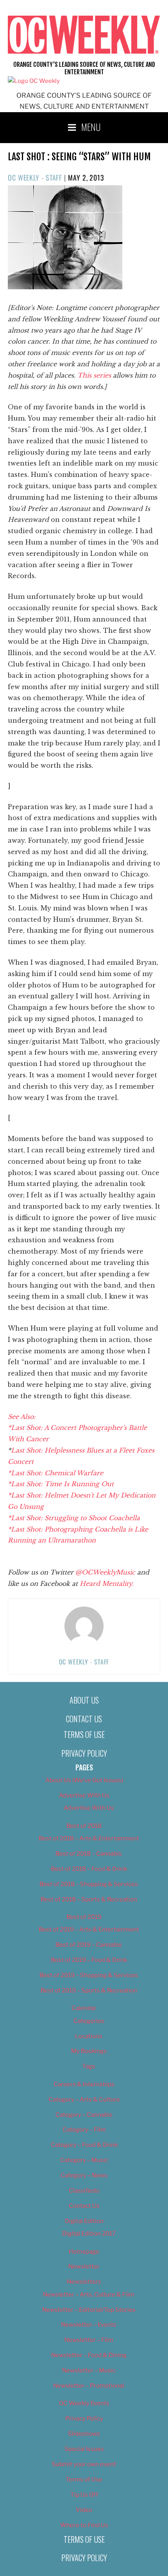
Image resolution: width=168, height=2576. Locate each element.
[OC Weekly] (34, 81)
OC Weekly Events (84, 2403)
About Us (84, 1700)
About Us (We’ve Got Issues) (84, 1780)
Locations (89, 2036)
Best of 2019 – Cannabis (89, 1945)
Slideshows (84, 2434)
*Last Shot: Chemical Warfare (55, 1473)
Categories (89, 2021)
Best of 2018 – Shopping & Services (89, 1884)
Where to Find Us (84, 2525)
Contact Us (84, 1719)
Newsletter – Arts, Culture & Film (89, 2295)
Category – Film (84, 2130)
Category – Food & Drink (84, 2145)
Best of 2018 (84, 1826)
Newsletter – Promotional (89, 2386)
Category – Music (84, 2160)
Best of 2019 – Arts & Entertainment (89, 1929)
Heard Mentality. (106, 1584)
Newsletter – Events (89, 2325)
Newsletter (84, 2266)
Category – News (84, 2175)
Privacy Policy (84, 1753)
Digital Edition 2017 (89, 2234)
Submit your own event (84, 2464)
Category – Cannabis (84, 2115)
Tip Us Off (84, 2495)
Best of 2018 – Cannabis (89, 1854)
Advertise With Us (84, 1795)
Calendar (84, 2008)
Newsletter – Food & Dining (89, 2355)
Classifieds (84, 2191)
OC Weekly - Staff (35, 177)
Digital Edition (84, 2221)
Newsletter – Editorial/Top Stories (89, 2310)
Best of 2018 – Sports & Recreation (89, 1899)
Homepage (84, 2252)
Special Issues (84, 2449)
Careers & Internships (84, 2084)
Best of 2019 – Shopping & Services (89, 1975)
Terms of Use (84, 1734)
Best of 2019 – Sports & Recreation (89, 1990)
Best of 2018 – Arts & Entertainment (89, 1838)
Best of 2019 (84, 1917)
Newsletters (84, 2282)
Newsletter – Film (89, 2340)
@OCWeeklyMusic (106, 1572)
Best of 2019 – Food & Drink (89, 1960)
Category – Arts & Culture (84, 2099)
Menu (91, 127)
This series (95, 375)
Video (84, 2510)
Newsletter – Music (89, 2370)
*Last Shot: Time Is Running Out (61, 1484)
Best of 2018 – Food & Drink (89, 1869)
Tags (89, 2066)
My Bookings (89, 2051)
